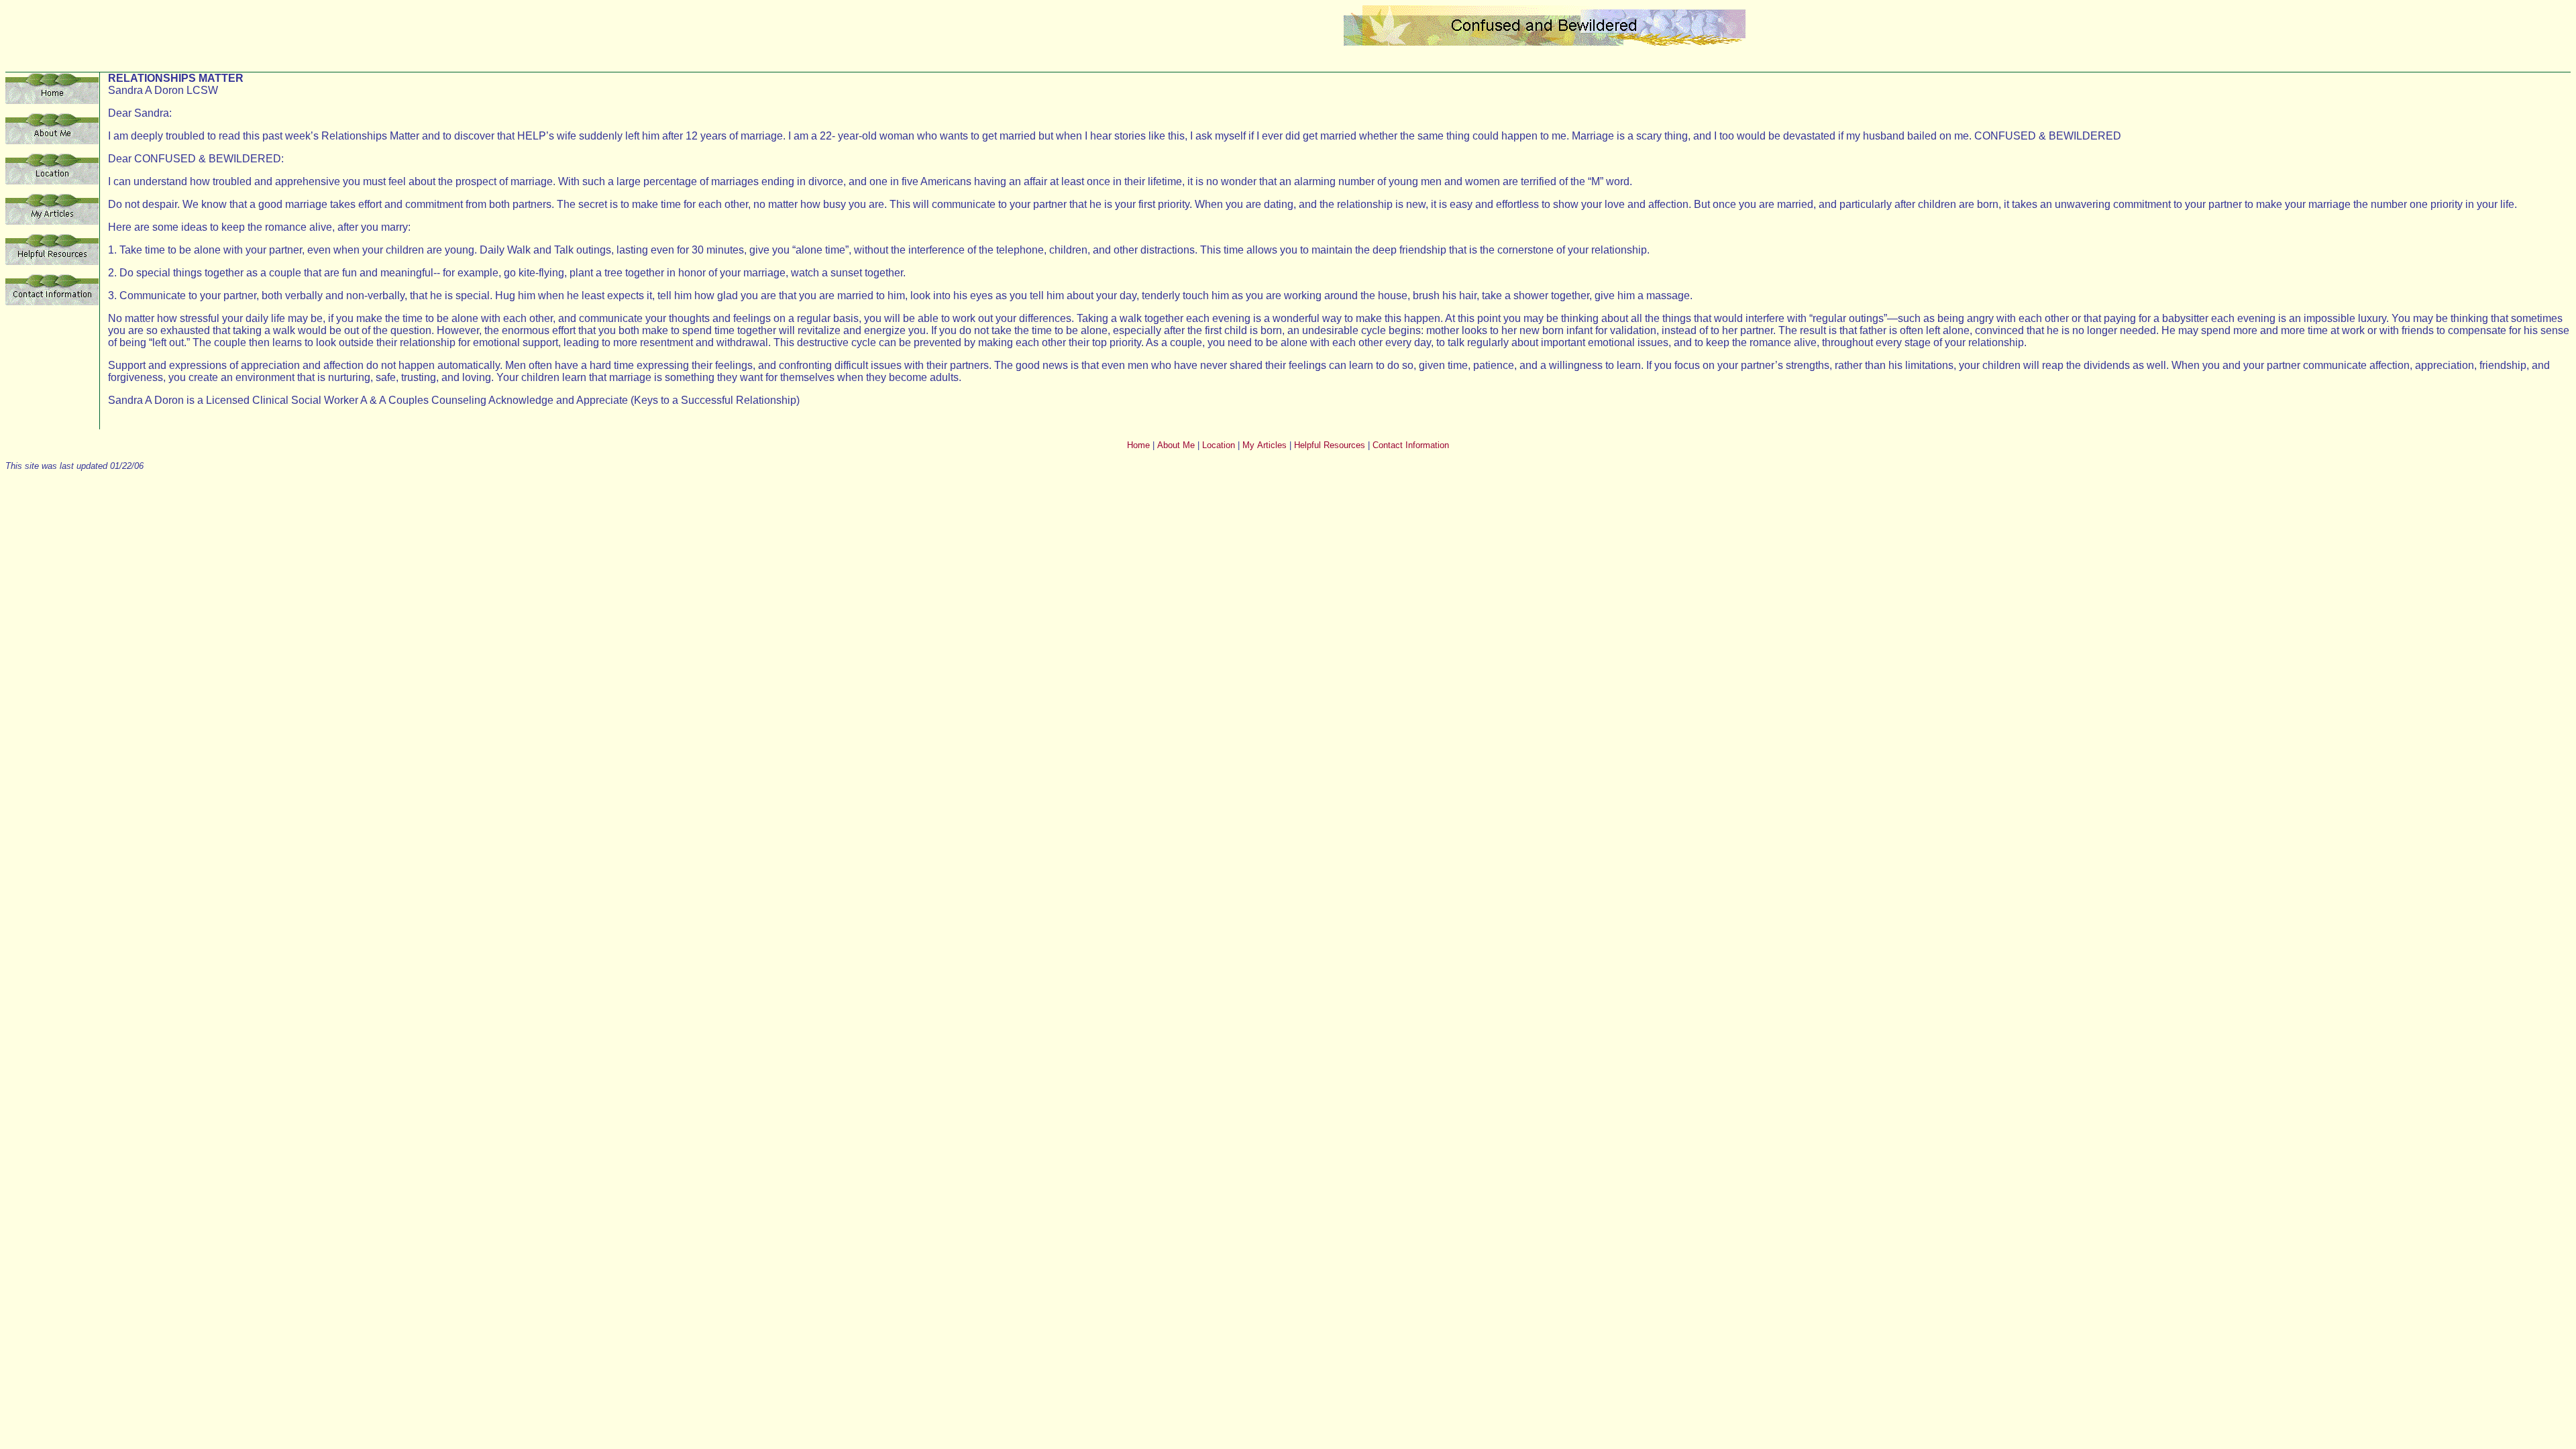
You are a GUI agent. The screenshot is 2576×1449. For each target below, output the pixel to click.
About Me (1176, 445)
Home (1138, 445)
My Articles (1265, 445)
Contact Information (1411, 445)
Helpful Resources (1330, 445)
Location (1219, 445)
